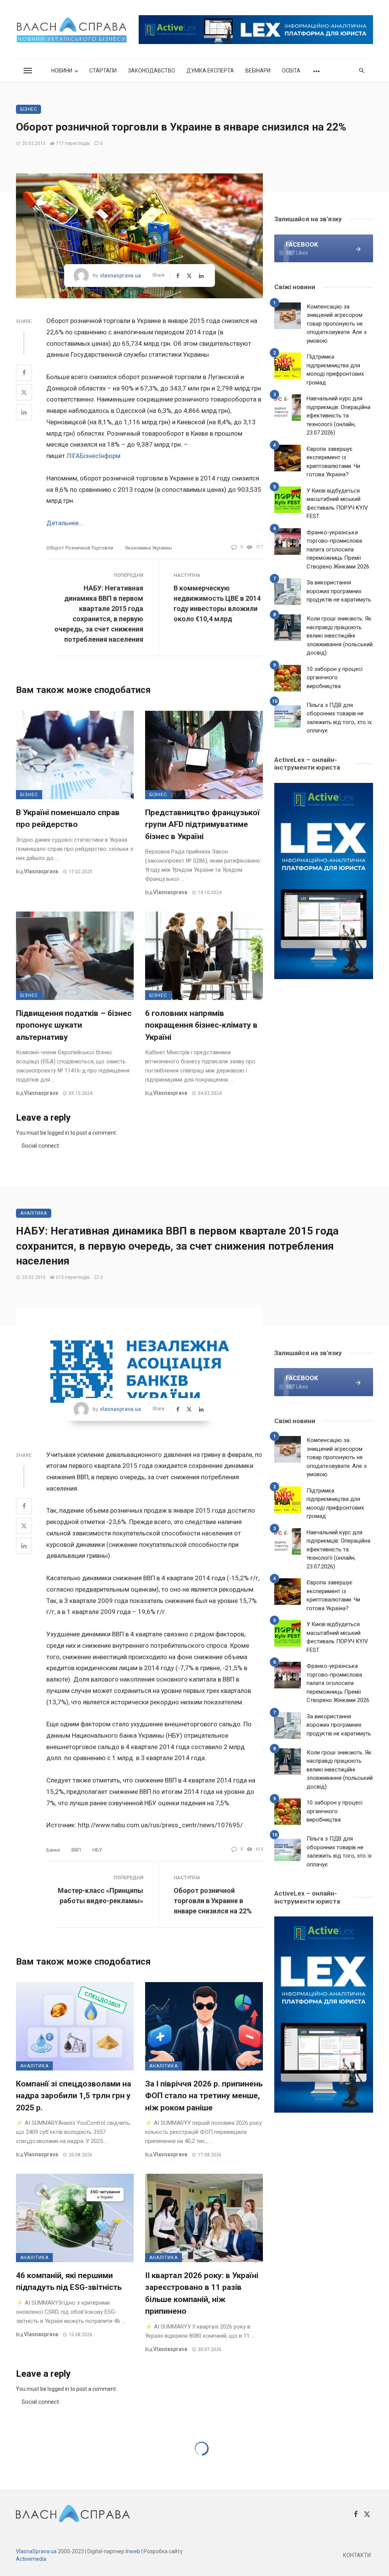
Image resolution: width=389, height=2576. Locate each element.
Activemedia (31, 2559)
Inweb (133, 2551)
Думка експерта (210, 71)
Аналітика (34, 1213)
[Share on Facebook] (24, 373)
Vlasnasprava (41, 871)
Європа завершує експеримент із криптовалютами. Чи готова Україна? (333, 462)
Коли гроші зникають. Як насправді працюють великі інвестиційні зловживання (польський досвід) (340, 636)
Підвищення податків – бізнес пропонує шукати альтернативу (74, 1025)
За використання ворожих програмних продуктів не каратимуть (339, 591)
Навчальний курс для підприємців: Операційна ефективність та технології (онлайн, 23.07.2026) (338, 416)
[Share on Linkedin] (24, 412)
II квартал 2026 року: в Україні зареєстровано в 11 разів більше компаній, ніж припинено (202, 2293)
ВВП (76, 1850)
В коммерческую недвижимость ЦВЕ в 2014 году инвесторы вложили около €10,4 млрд (217, 603)
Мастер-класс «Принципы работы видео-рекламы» (100, 1896)
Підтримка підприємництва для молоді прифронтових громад (335, 370)
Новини (62, 71)
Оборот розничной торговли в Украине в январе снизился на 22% (213, 1901)
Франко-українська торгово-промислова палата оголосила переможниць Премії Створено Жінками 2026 (338, 550)
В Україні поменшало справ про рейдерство (68, 819)
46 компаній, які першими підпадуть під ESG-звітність (69, 2282)
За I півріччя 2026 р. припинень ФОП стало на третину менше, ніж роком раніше (204, 2096)
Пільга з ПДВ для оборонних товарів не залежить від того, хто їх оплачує (339, 718)
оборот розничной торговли (80, 548)
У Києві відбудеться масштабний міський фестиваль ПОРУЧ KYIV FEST (337, 504)
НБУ (97, 1850)
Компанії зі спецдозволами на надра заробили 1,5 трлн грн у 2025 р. (74, 2096)
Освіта (291, 71)
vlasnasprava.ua (120, 276)
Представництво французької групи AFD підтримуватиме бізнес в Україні (202, 824)
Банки (53, 1850)
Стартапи (103, 71)
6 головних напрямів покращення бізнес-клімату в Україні (201, 1025)
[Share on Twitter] (24, 392)
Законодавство (152, 71)
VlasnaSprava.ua (36, 2551)
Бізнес (28, 109)
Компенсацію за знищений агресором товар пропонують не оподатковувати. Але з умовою (337, 324)
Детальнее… (65, 523)
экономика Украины (148, 548)
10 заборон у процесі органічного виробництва (334, 678)
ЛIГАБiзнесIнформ (93, 456)
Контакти (357, 2555)
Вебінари (258, 71)
